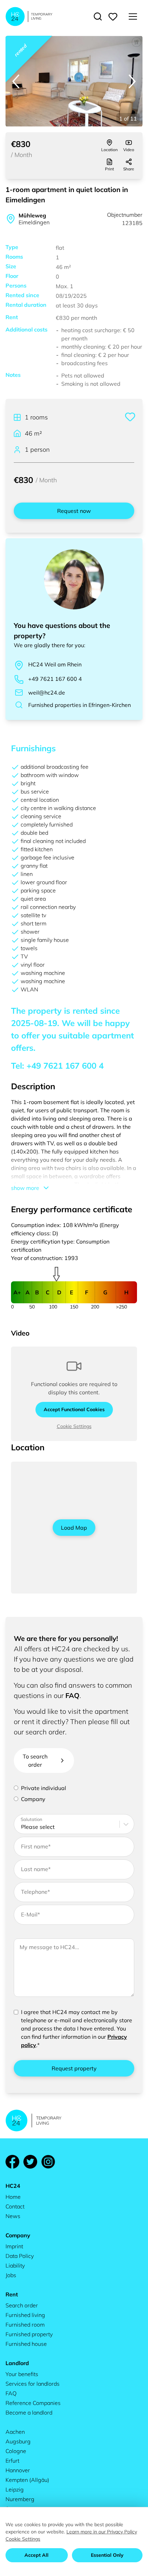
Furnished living (25, 2315)
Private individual (44, 1788)
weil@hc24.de (47, 693)
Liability (15, 2265)
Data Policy (20, 2256)
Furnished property (29, 2334)
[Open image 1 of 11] (74, 81)
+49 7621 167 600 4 (55, 679)
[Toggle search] (98, 16)
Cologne (16, 2451)
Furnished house (26, 2344)
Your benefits (22, 2374)
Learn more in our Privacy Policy (102, 2532)
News (13, 2216)
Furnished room (25, 2325)
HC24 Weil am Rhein (55, 664)
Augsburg (18, 2441)
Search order (22, 2305)
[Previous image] (16, 81)
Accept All (36, 2555)
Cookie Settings (74, 1426)
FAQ (72, 1695)
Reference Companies (33, 2403)
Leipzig (15, 2489)
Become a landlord (29, 2412)
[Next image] (132, 81)
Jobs (11, 2275)
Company (33, 1799)
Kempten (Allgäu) (27, 2480)
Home (13, 2197)
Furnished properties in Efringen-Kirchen (80, 705)
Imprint (14, 2246)
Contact (15, 2206)
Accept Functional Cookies (74, 1409)
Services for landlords (33, 2384)
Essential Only (107, 2555)
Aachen (15, 2432)
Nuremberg (20, 2499)
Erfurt (12, 2461)
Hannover (18, 2470)
